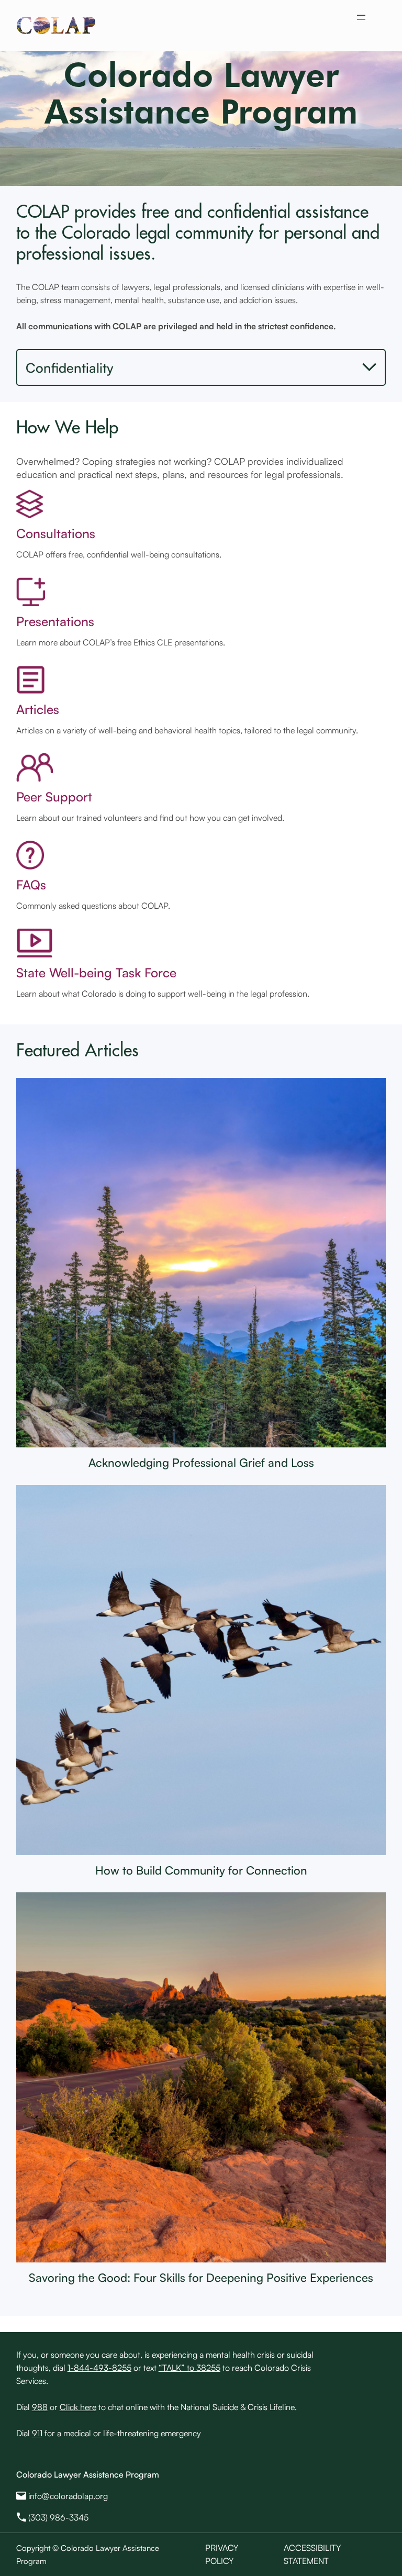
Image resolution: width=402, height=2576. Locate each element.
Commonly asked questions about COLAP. (93, 906)
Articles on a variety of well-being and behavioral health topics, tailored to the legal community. (187, 730)
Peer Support (54, 796)
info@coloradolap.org (68, 2496)
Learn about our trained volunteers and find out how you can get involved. (150, 818)
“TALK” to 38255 (189, 2368)
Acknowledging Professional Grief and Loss (201, 1462)
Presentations (55, 621)
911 (37, 2433)
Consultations (56, 533)
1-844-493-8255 (99, 2368)
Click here (78, 2407)
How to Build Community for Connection (201, 1870)
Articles (38, 709)
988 (40, 2407)
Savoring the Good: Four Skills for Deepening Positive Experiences (201, 2277)
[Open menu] (361, 17)
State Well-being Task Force (96, 972)
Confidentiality (70, 367)
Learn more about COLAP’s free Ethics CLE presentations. (121, 642)
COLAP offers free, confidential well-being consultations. (119, 554)
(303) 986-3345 (58, 2517)
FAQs (31, 884)
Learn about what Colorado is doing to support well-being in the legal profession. (163, 994)
